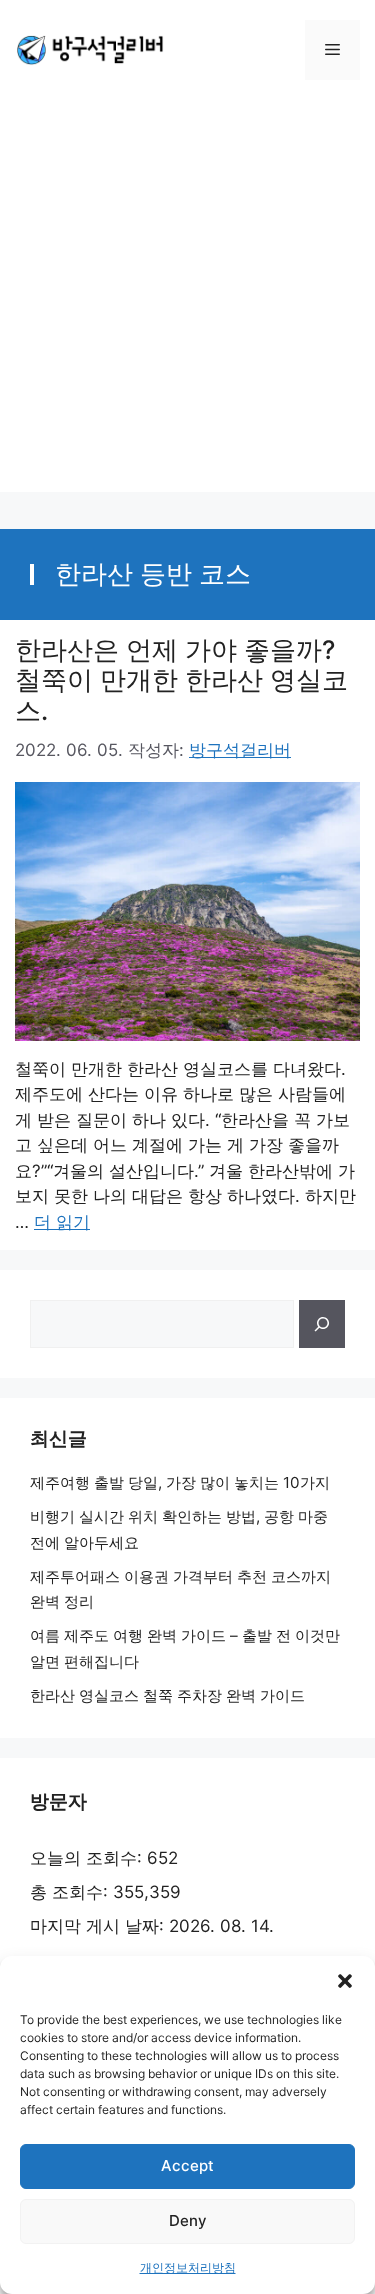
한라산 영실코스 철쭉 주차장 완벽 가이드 (167, 1695)
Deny (188, 2220)
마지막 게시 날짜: (99, 1926)
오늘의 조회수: (88, 1858)
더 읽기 (62, 1222)
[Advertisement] (187, 304)
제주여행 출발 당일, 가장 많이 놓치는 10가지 (180, 1482)
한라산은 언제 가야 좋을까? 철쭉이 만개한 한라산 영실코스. (181, 680)
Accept (187, 2165)
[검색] (322, 1324)
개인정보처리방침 (188, 2267)
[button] (345, 1981)
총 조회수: (71, 1892)
